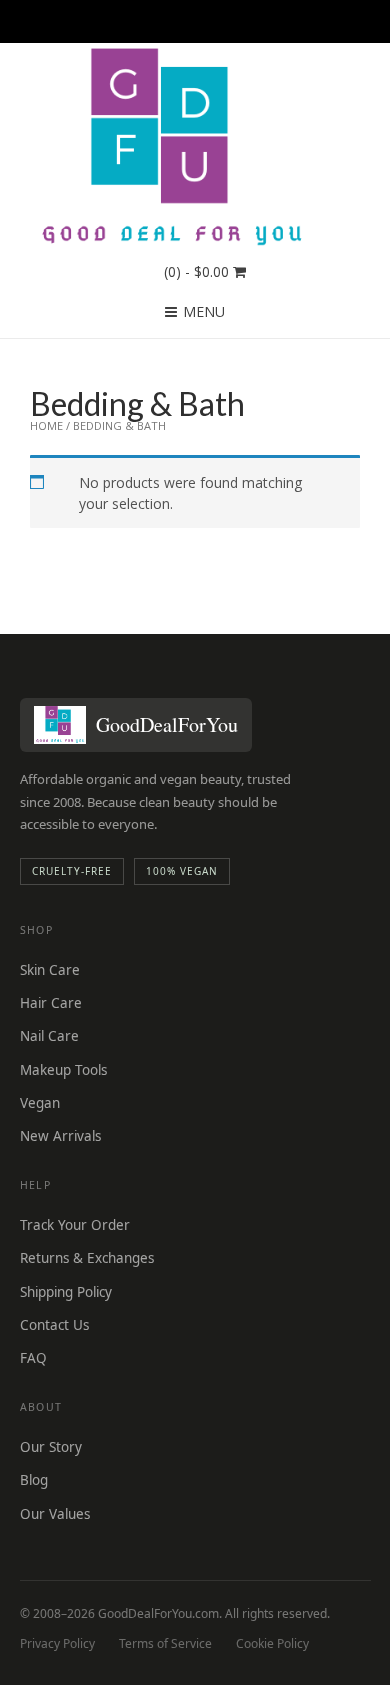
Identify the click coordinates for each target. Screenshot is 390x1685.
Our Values (55, 1514)
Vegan (40, 1103)
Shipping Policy (66, 1292)
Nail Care (49, 1036)
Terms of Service (165, 1643)
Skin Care (50, 970)
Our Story (51, 1447)
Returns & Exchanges (87, 1258)
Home (46, 425)
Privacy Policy (57, 1643)
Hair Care (51, 1003)
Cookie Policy (272, 1643)
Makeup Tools (63, 1070)
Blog (34, 1480)
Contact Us (54, 1325)
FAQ (33, 1358)
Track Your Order (75, 1225)
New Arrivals (60, 1136)
